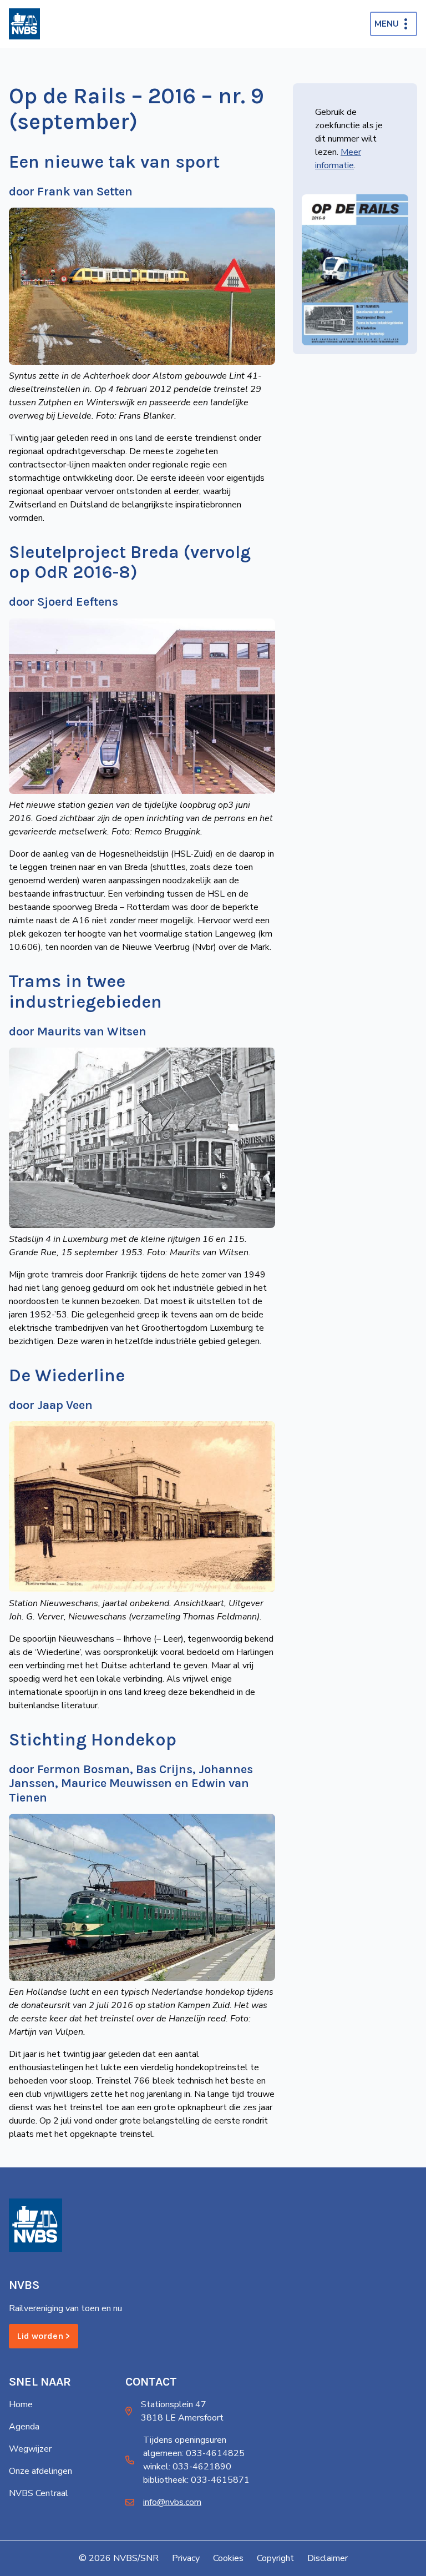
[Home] (24, 24)
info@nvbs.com (172, 2502)
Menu (387, 24)
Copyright (275, 2558)
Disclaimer (328, 2558)
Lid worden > (44, 2336)
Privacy (186, 2558)
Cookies (228, 2558)
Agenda (24, 2427)
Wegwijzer (30, 2449)
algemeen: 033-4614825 (194, 2453)
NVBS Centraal (39, 2493)
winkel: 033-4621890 (187, 2467)
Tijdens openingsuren (185, 2440)
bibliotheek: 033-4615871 (196, 2480)
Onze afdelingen (40, 2471)
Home (21, 2404)
